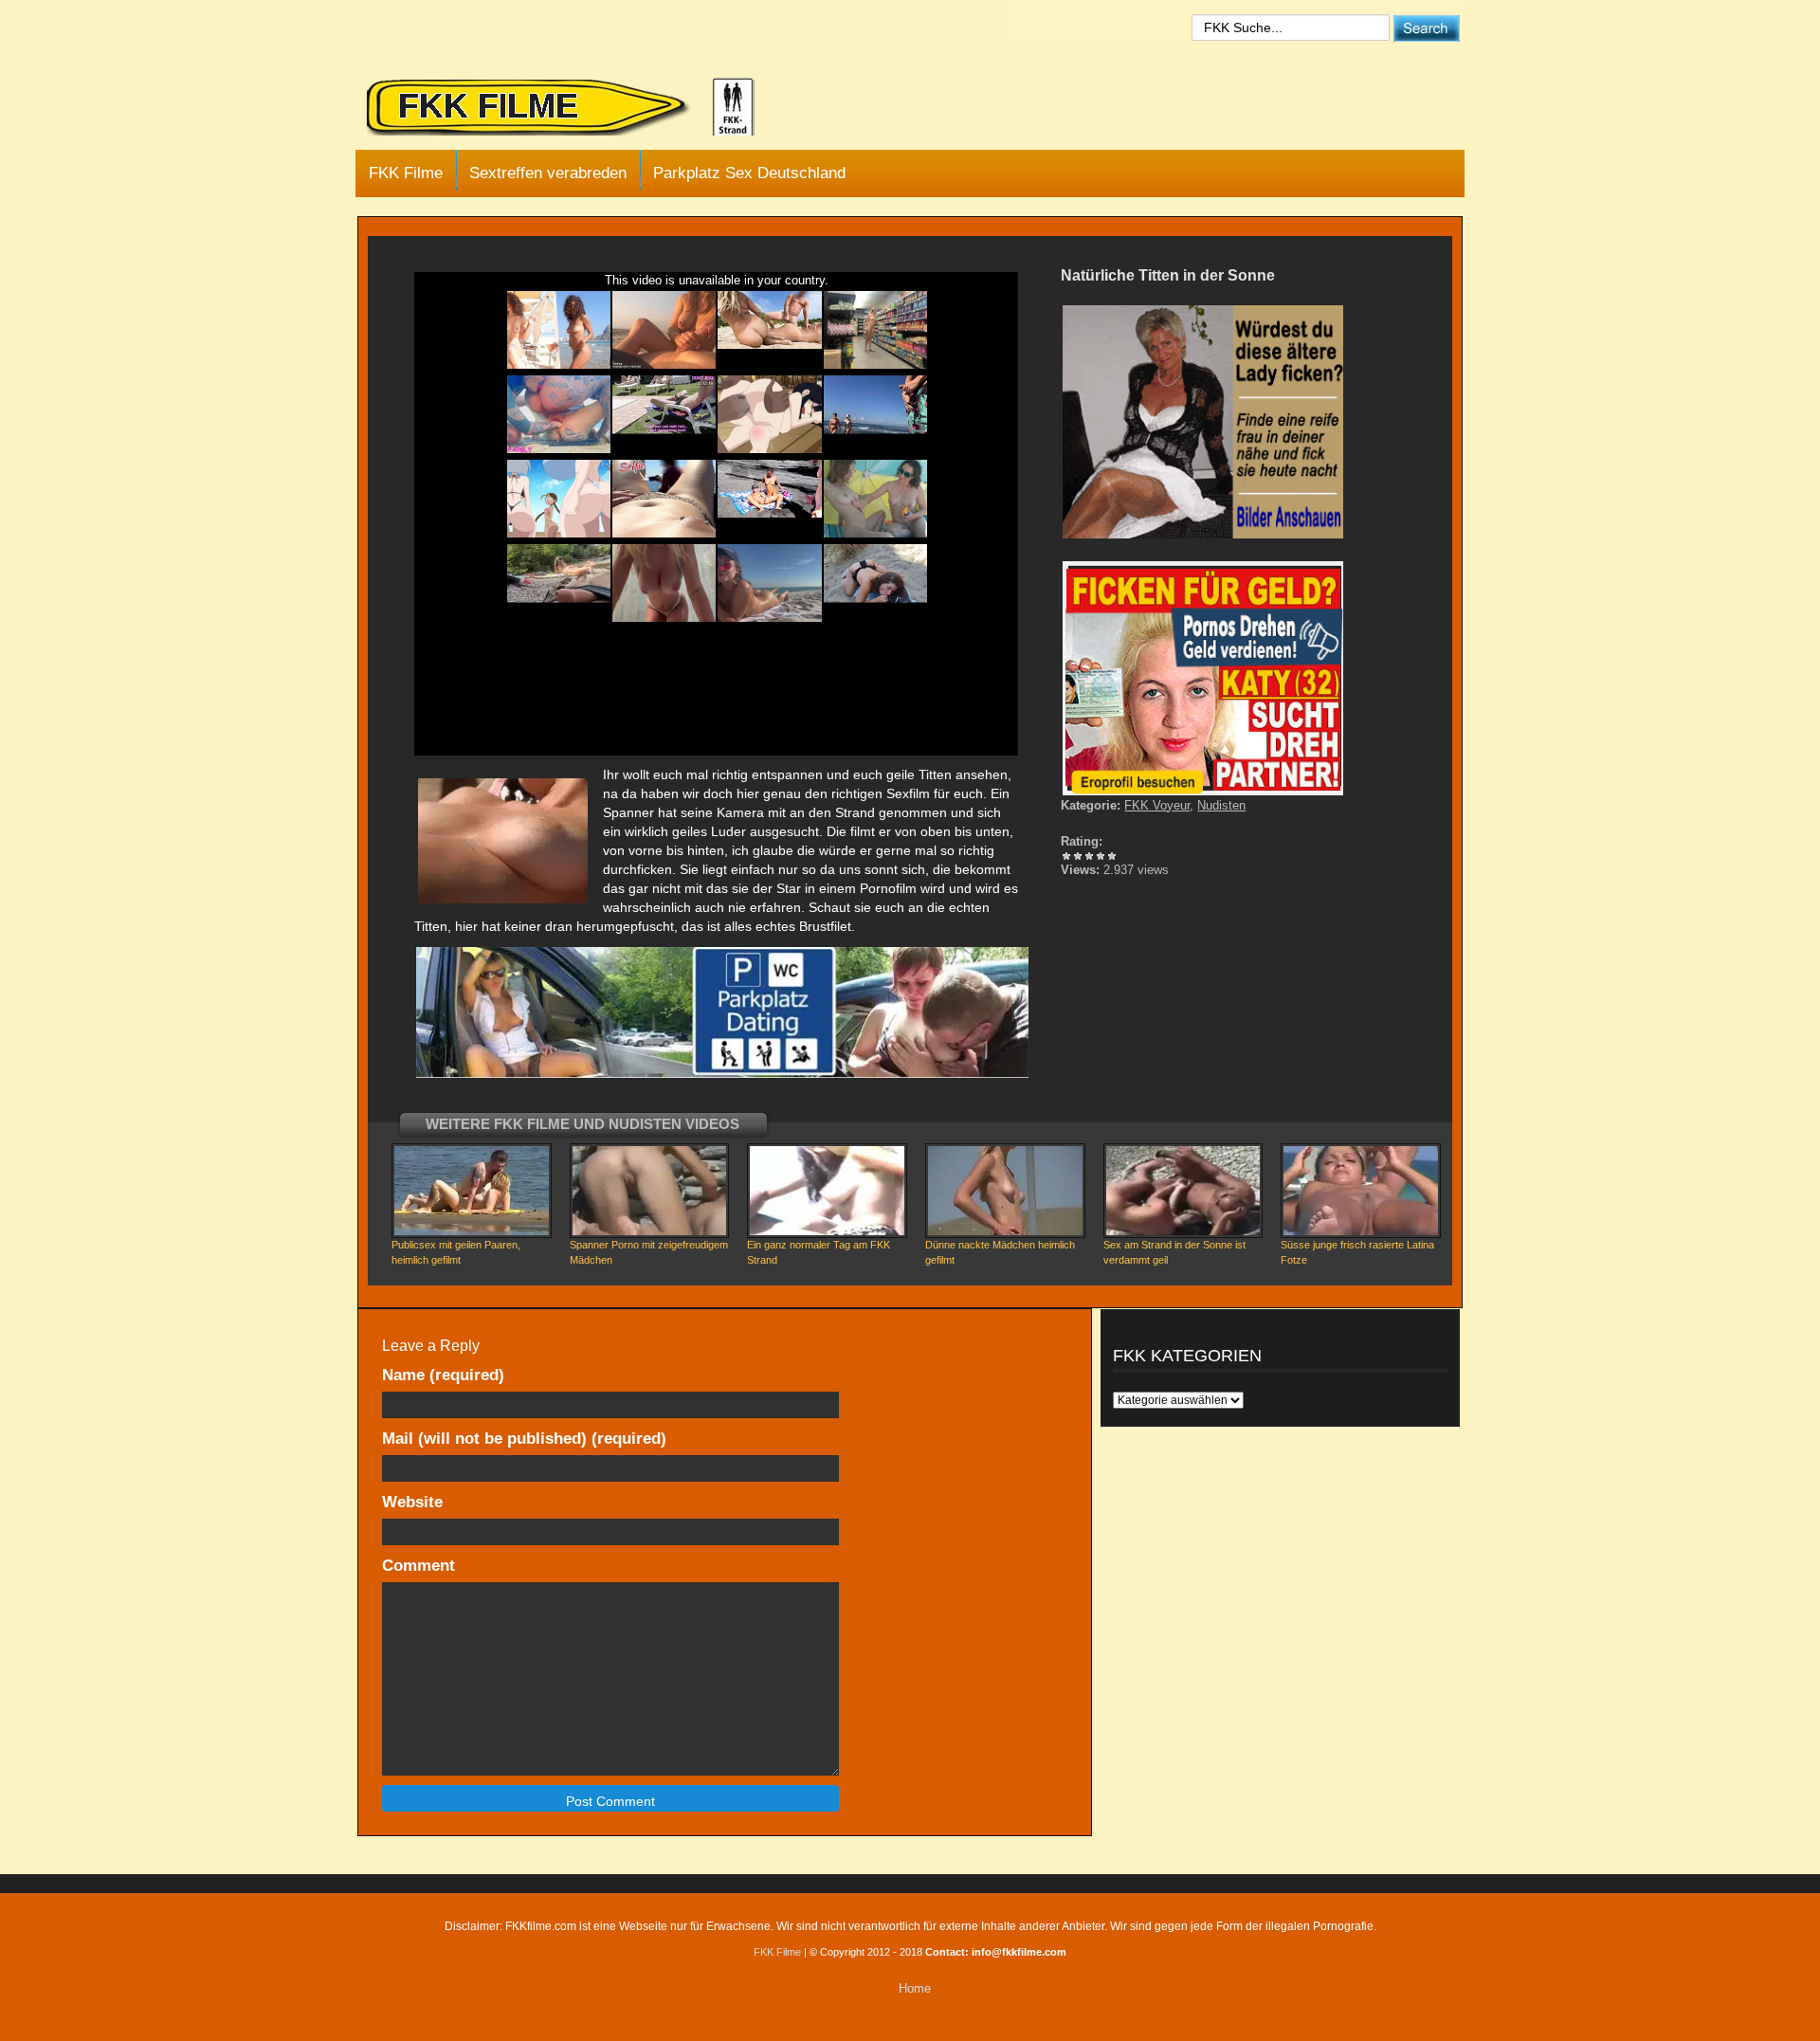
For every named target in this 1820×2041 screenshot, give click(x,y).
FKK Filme (406, 173)
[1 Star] (1066, 856)
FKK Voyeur (1157, 805)
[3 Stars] (1089, 856)
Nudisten (1221, 805)
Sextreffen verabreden (548, 173)
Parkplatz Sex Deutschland (749, 173)
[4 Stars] (1101, 856)
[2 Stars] (1078, 856)
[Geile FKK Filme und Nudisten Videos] (573, 108)
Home (915, 1988)
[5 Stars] (1112, 856)
